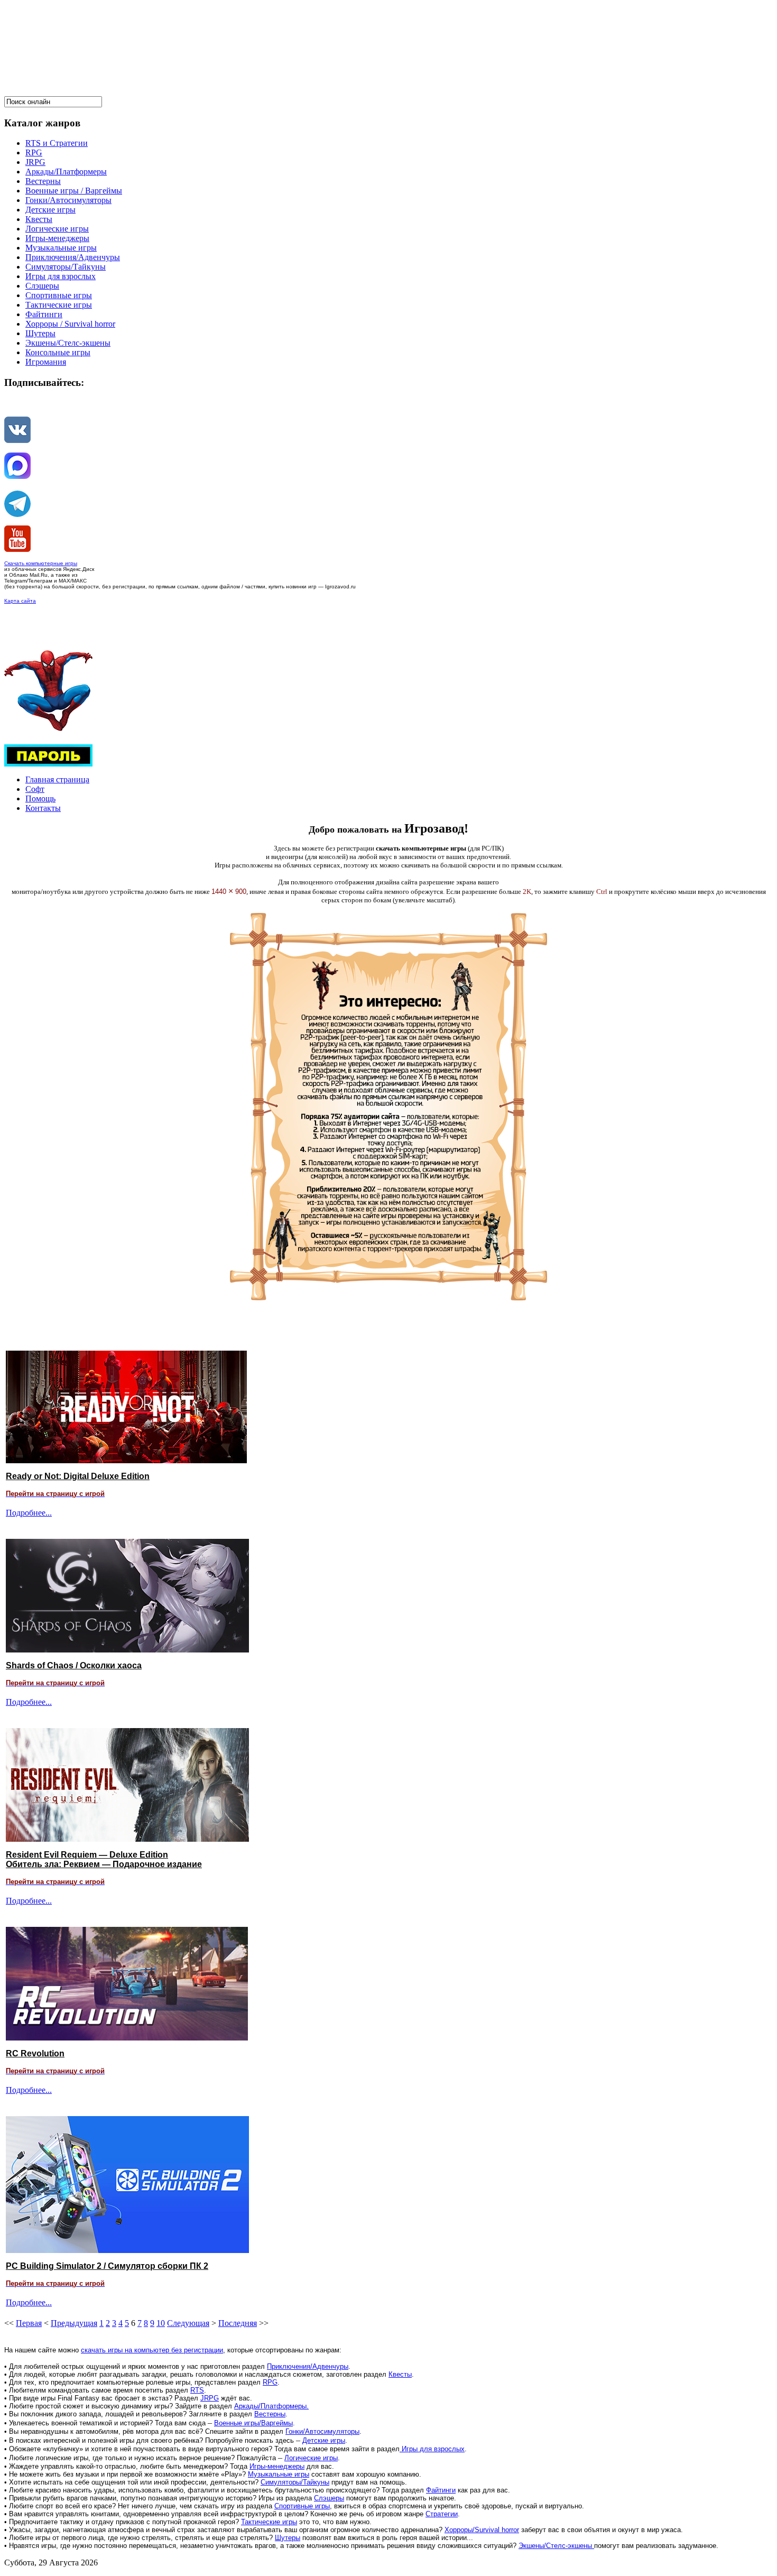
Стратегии (442, 2514)
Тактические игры (269, 2522)
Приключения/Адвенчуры (308, 2366)
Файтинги (441, 2490)
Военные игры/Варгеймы (253, 2423)
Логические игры (311, 2458)
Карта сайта (20, 601)
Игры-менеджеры (277, 2466)
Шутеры (288, 2538)
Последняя (238, 2323)
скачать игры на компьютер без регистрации (152, 2350)
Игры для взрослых (432, 2449)
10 (161, 2323)
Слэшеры (329, 2498)
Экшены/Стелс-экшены (556, 2546)
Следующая (188, 2323)
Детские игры (324, 2440)
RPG (270, 2382)
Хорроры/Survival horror (482, 2530)
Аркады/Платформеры (270, 2406)
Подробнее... (29, 1513)
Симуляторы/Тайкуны (295, 2482)
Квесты (400, 2374)
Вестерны (270, 2414)
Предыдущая (74, 2323)
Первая (29, 2323)
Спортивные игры (302, 2506)
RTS (197, 2390)
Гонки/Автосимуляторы (322, 2431)
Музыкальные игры (279, 2474)
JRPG (210, 2398)
